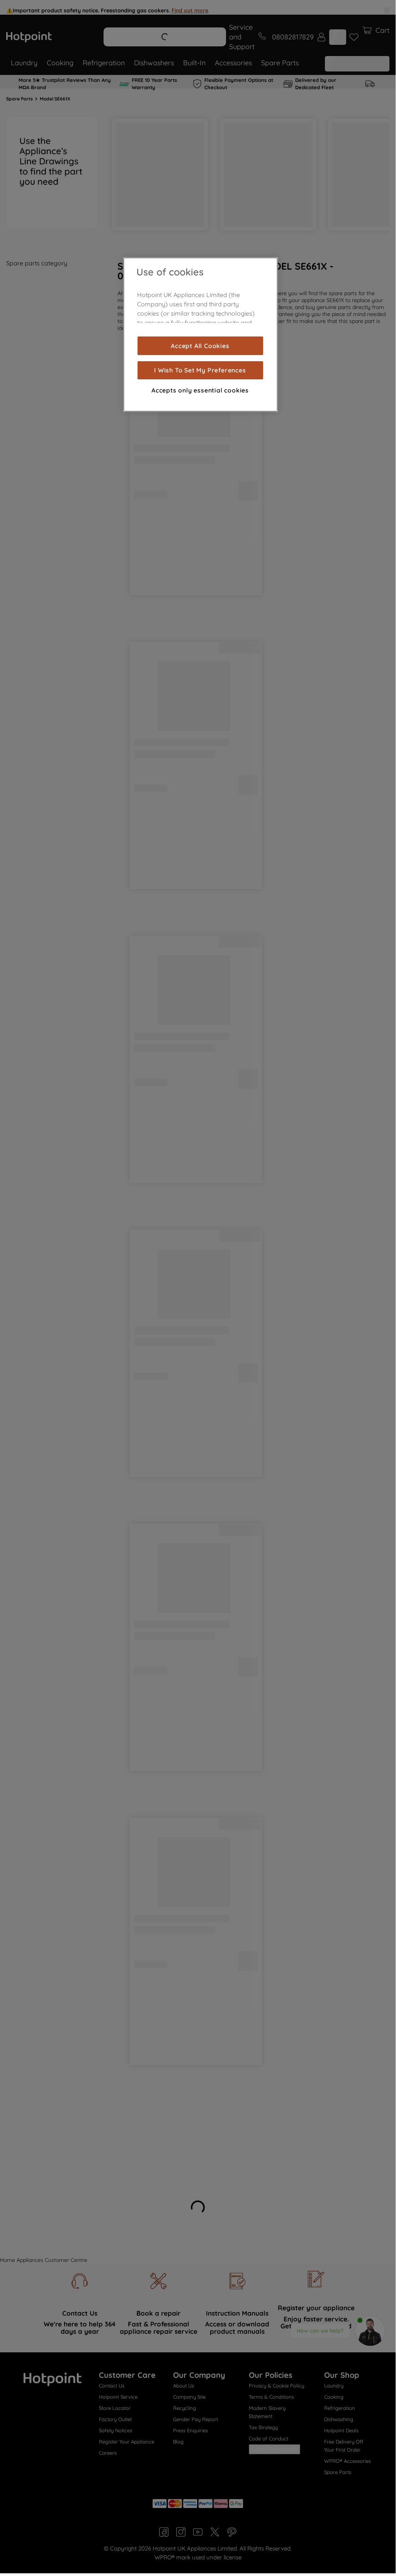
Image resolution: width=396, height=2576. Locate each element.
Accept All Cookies (200, 346)
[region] (201, 335)
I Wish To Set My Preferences (200, 370)
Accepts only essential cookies (200, 390)
